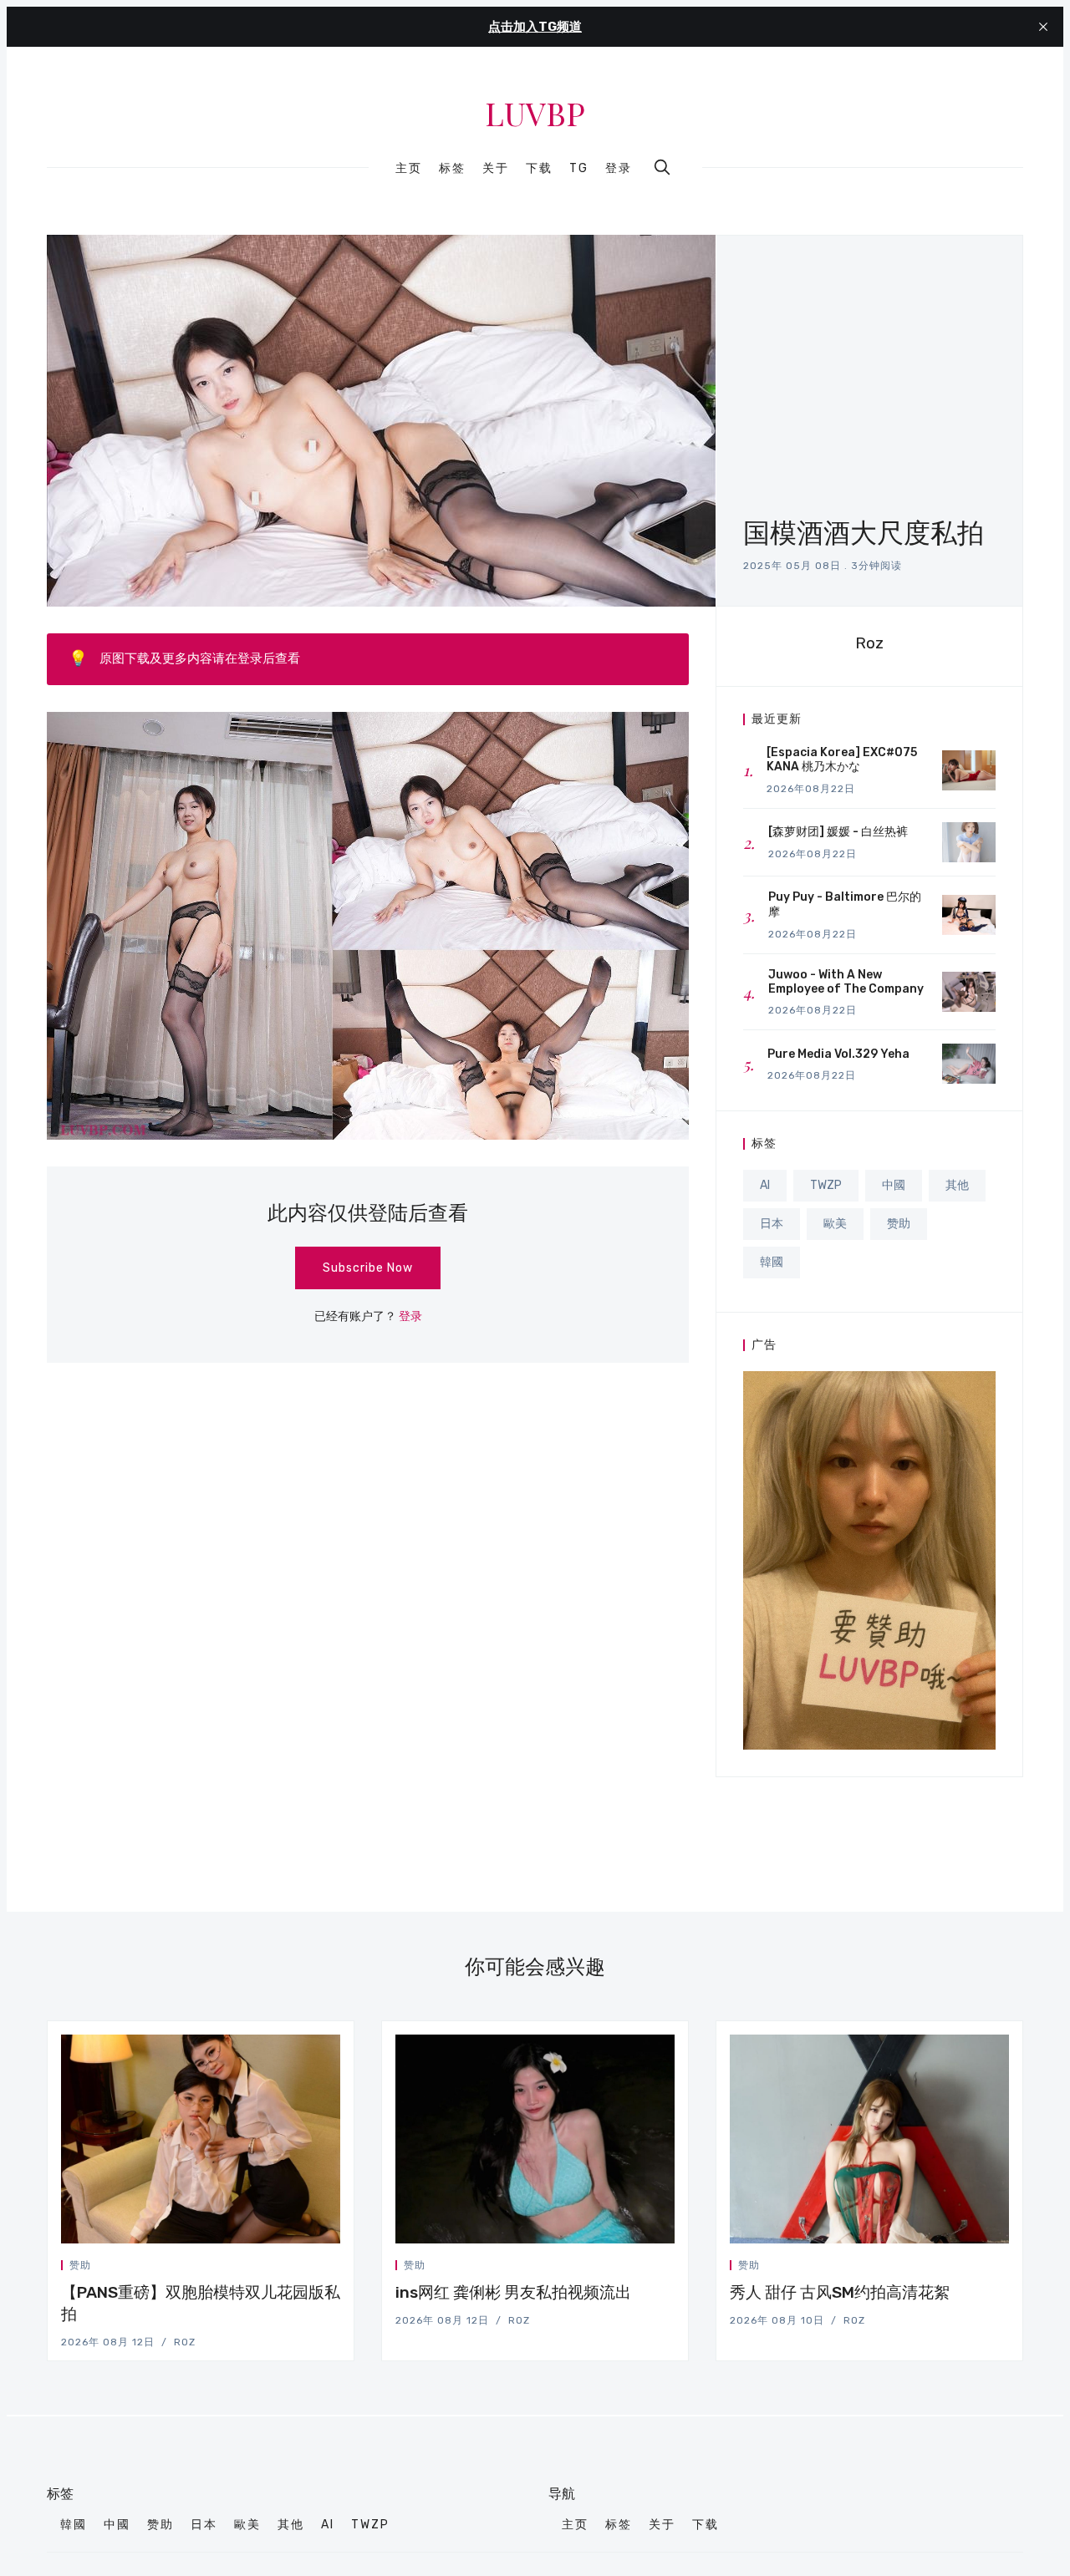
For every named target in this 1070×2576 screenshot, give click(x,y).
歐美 (835, 1224)
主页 (409, 169)
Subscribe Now (368, 1268)
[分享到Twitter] (277, 2268)
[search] (662, 167)
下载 (539, 169)
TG (579, 169)
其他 (957, 1185)
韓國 (772, 1262)
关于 (496, 169)
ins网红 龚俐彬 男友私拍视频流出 (513, 2292)
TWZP (826, 1185)
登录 (619, 168)
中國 (894, 1185)
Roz (869, 643)
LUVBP (535, 114)
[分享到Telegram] (317, 2268)
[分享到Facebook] (297, 2268)
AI (765, 1185)
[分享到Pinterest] (335, 2268)
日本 (772, 1224)
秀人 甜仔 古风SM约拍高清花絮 (840, 2292)
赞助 (899, 1224)
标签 (452, 169)
